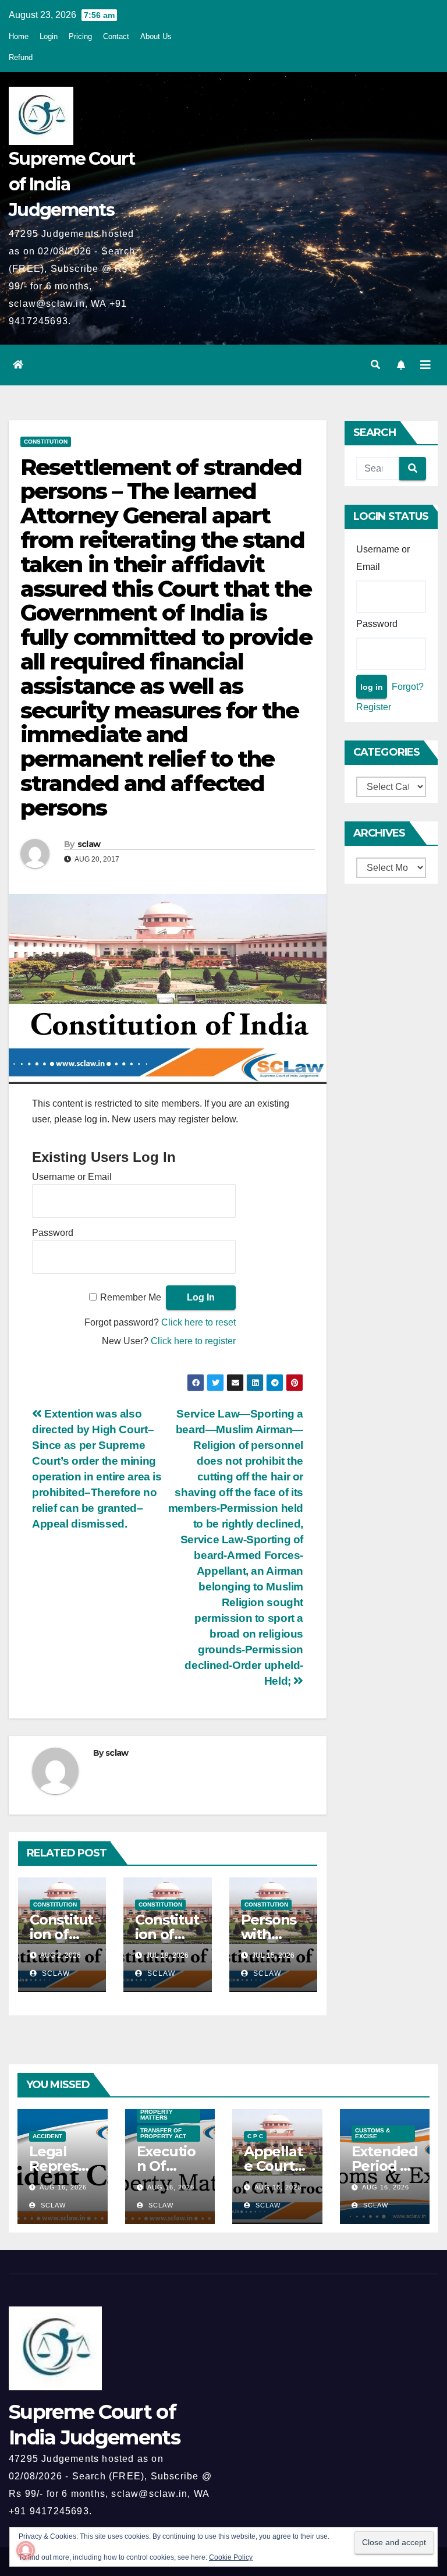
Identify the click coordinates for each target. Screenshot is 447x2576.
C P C (255, 2136)
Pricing (80, 36)
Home (19, 36)
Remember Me (131, 1297)
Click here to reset (198, 1322)
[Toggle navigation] (425, 365)
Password (53, 1233)
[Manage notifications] (26, 2550)
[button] (375, 365)
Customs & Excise (372, 2133)
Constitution (46, 442)
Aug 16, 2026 (63, 2187)
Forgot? (408, 687)
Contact (116, 36)
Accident (47, 2136)
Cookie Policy (231, 2557)
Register (374, 707)
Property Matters (157, 2115)
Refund (21, 57)
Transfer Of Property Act (163, 2133)
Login (49, 36)
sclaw (89, 844)
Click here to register (193, 1341)
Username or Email (72, 1177)
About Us (156, 36)
